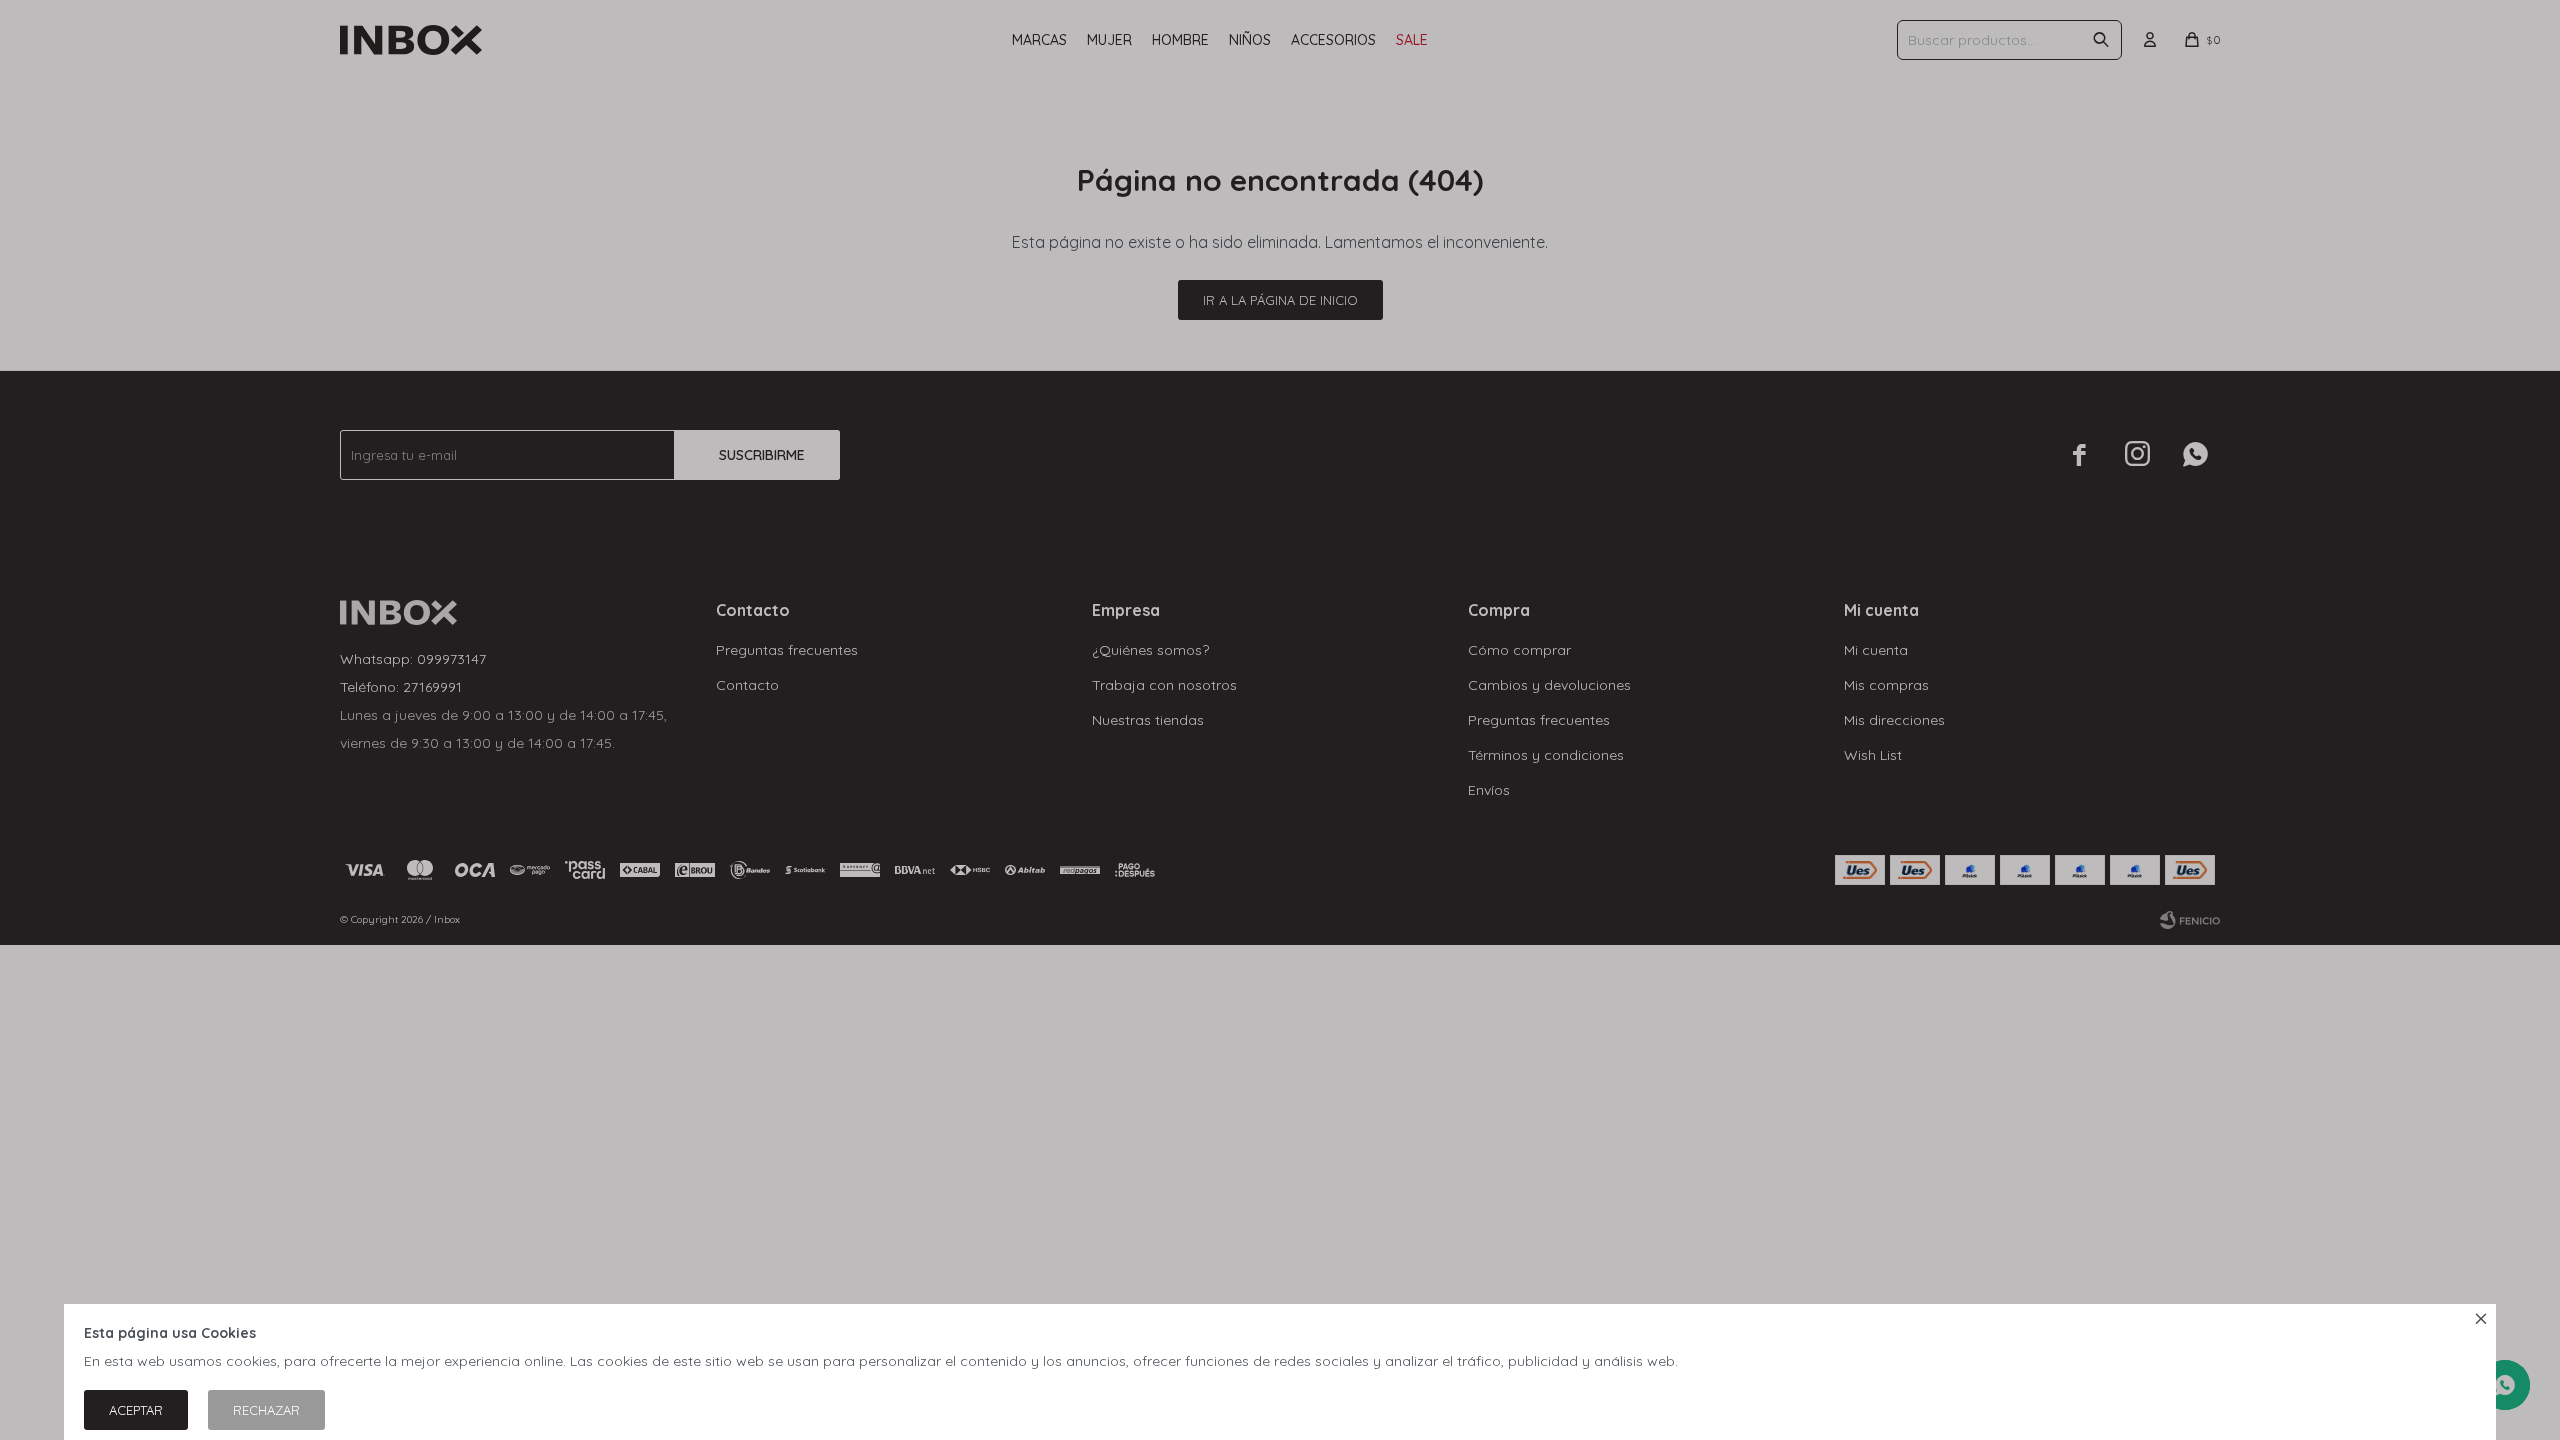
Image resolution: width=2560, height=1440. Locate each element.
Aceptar (136, 1410)
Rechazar (266, 1410)
